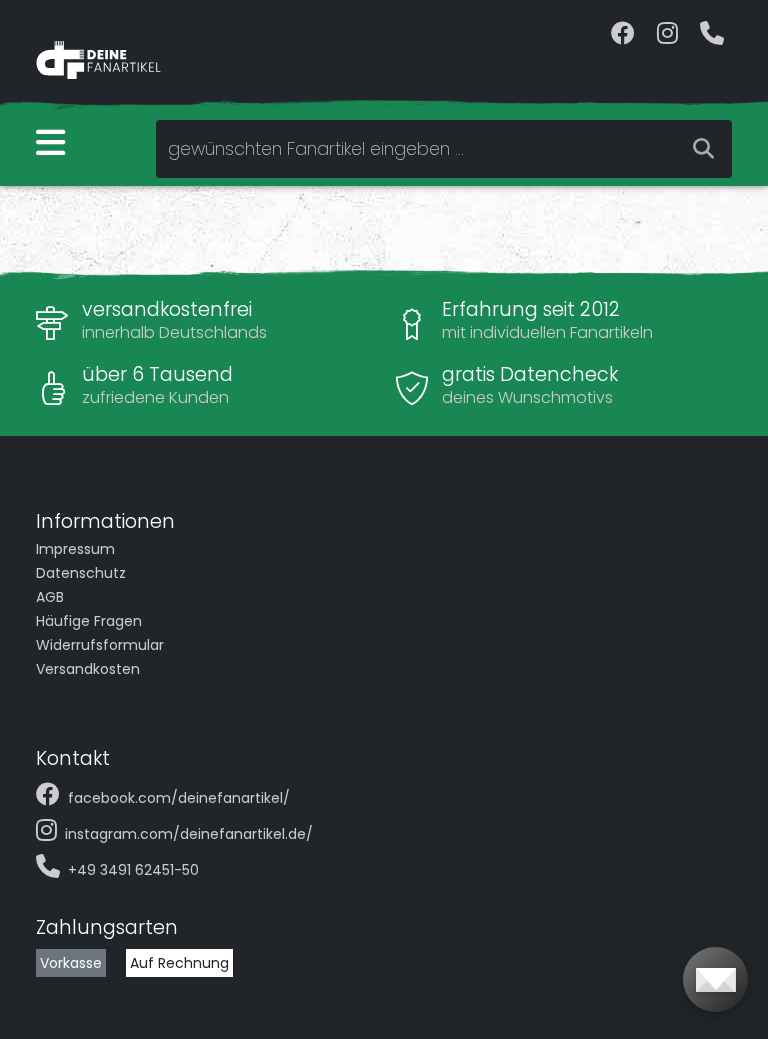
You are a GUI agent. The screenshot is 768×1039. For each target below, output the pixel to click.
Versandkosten (88, 669)
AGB (50, 597)
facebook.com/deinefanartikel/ (179, 798)
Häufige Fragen (89, 621)
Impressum (75, 549)
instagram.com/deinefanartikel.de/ (189, 834)
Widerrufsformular (100, 645)
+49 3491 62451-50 (133, 870)
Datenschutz (81, 573)
